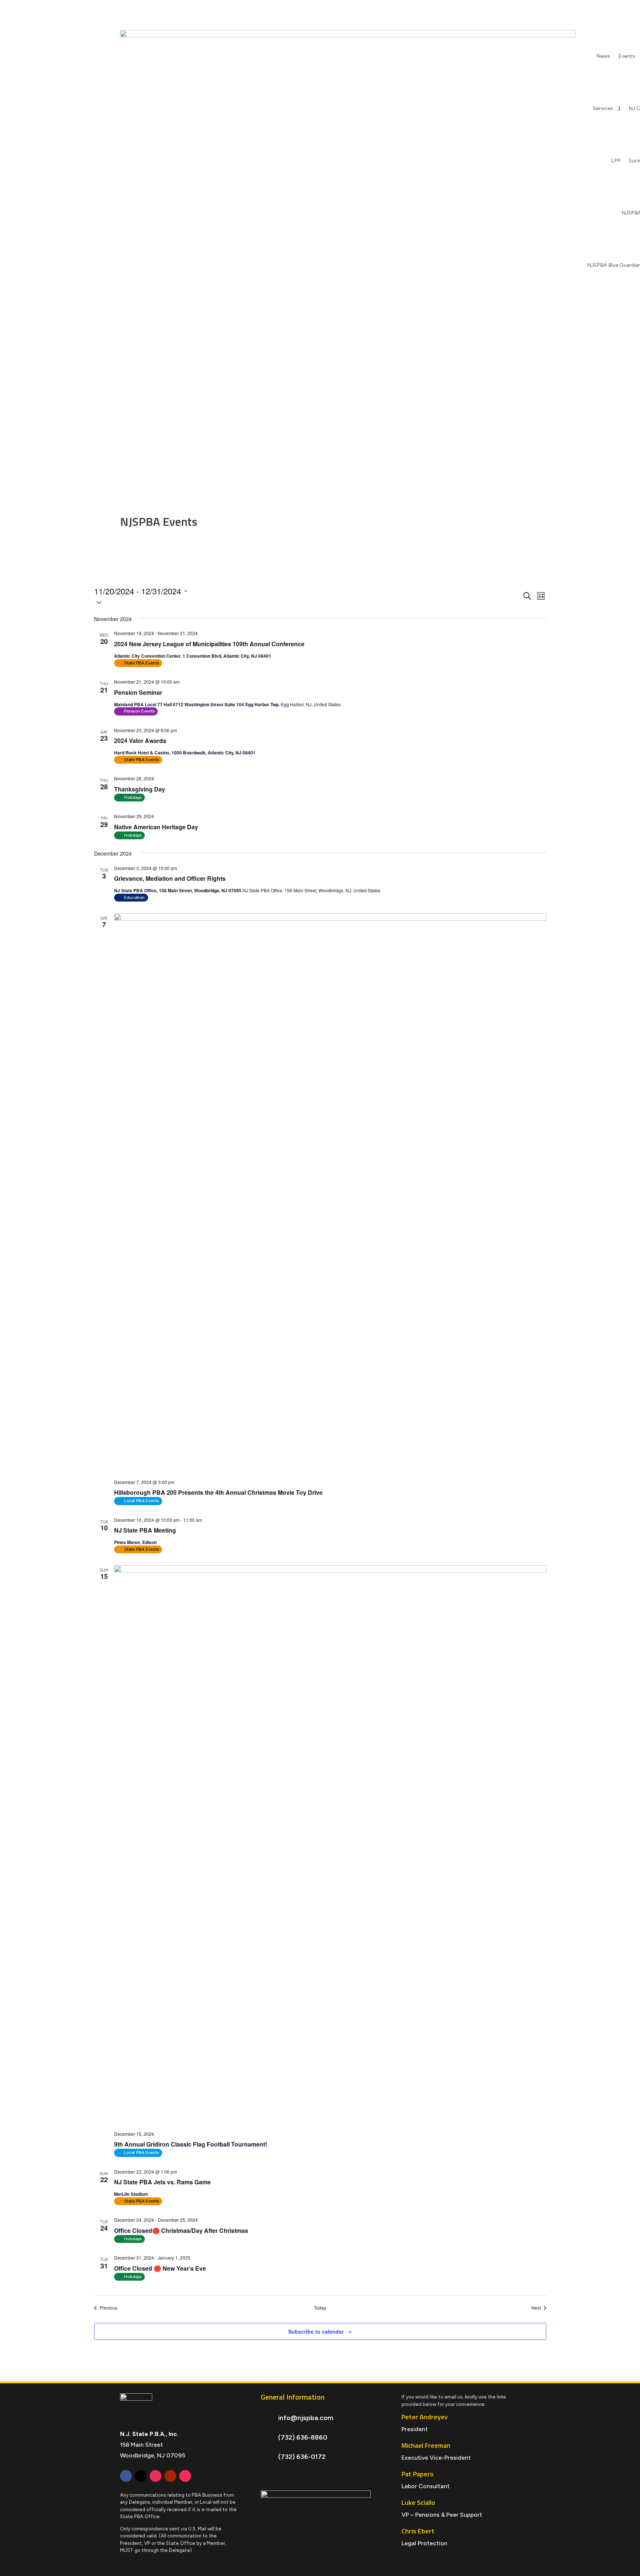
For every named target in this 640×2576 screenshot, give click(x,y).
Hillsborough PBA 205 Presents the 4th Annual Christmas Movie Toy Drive (218, 1492)
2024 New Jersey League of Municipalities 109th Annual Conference (209, 644)
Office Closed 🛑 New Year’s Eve (160, 2268)
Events (627, 56)
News (603, 56)
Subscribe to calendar (316, 2331)
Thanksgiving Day (140, 789)
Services (603, 108)
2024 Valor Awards (140, 741)
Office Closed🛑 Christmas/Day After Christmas (181, 2230)
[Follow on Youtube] (170, 2476)
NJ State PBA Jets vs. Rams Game (162, 2182)
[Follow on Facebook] (126, 2476)
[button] (308, 602)
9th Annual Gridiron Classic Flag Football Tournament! (191, 2144)
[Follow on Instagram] (156, 2476)
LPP (616, 161)
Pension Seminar (138, 692)
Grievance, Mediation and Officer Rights (170, 878)
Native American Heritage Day (156, 827)
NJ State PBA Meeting (145, 1530)
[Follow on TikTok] (185, 2476)
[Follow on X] (141, 2476)
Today (320, 2308)
